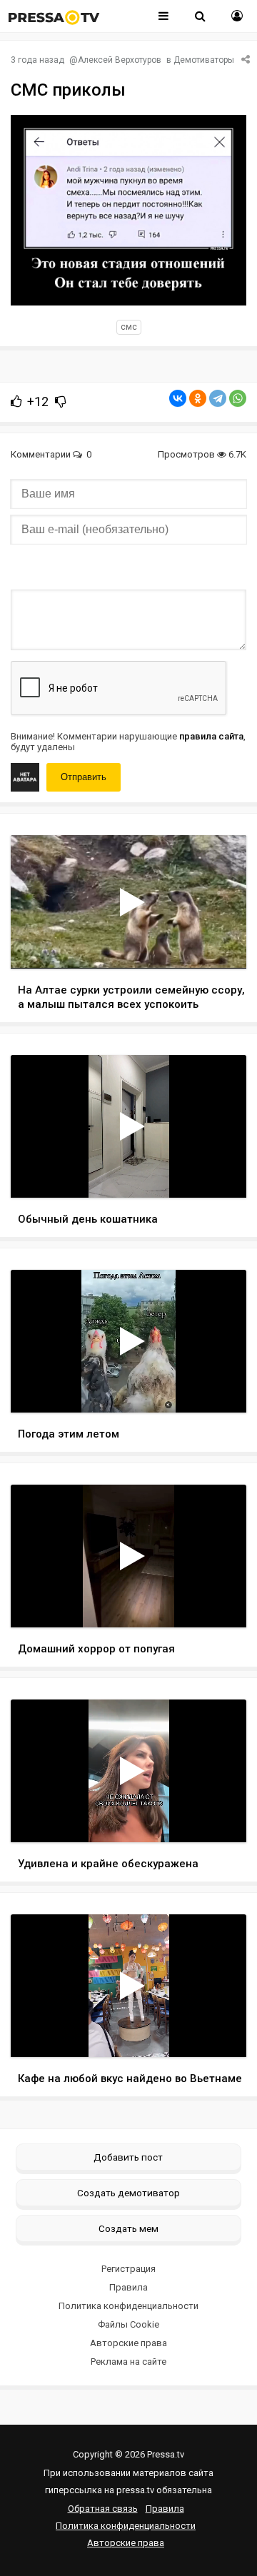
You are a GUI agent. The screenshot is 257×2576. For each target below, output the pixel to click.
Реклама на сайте (128, 2362)
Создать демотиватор (128, 2193)
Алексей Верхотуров (120, 60)
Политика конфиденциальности (128, 2306)
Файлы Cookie (128, 2324)
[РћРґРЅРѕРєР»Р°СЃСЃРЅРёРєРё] (198, 398)
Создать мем (128, 2228)
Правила (128, 2287)
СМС (129, 327)
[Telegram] (218, 398)
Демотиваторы (204, 60)
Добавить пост (128, 2157)
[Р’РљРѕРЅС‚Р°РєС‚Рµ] (178, 398)
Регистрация (128, 2269)
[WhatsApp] (238, 398)
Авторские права (128, 2343)
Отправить (84, 777)
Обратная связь (103, 2509)
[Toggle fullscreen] (219, 944)
